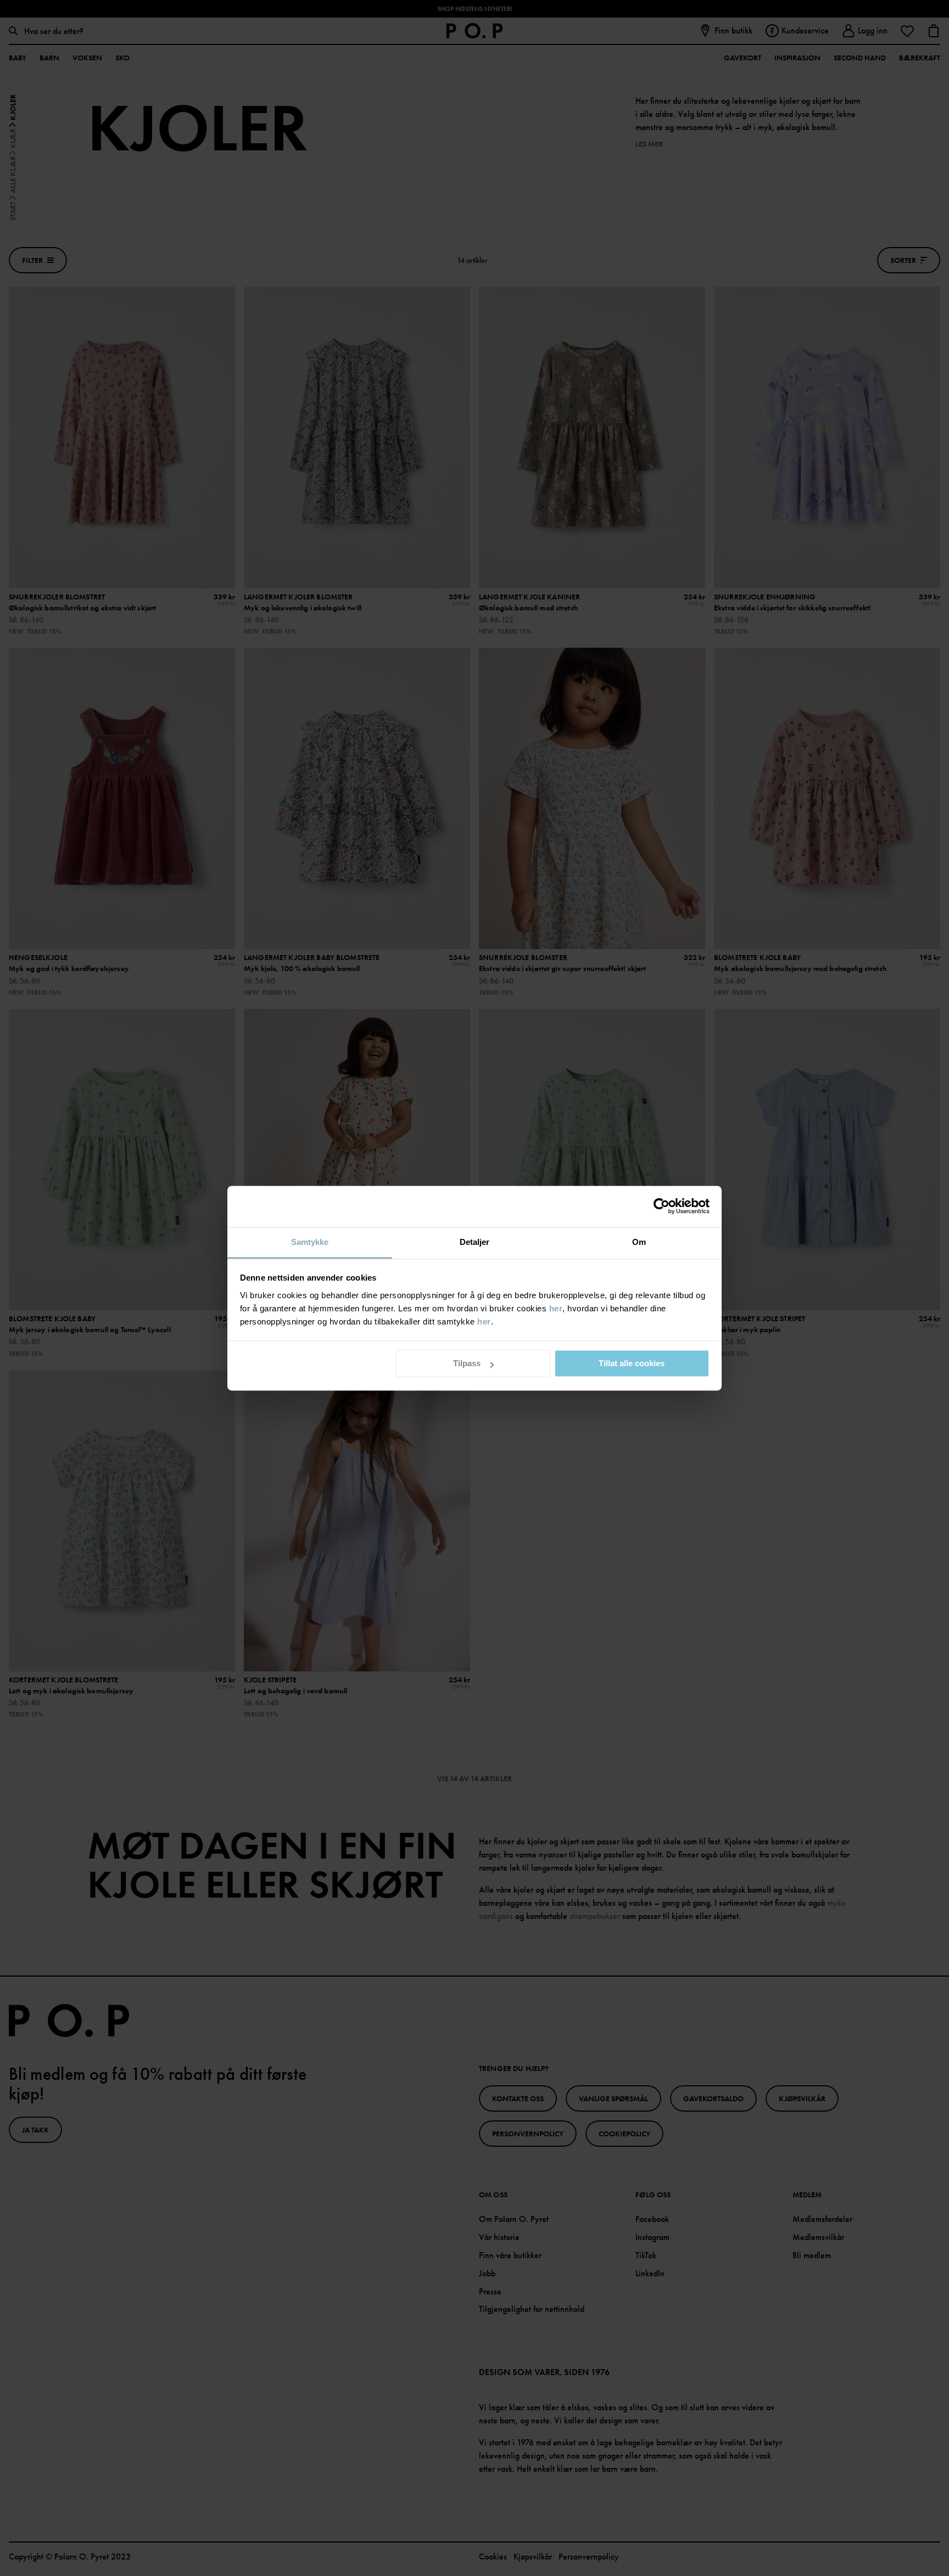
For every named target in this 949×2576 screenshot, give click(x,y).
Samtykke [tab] (310, 1242)
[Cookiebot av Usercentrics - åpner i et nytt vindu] (661, 1206)
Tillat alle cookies (632, 1363)
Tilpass (467, 1363)
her (556, 1308)
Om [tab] (639, 1242)
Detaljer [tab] (475, 1242)
